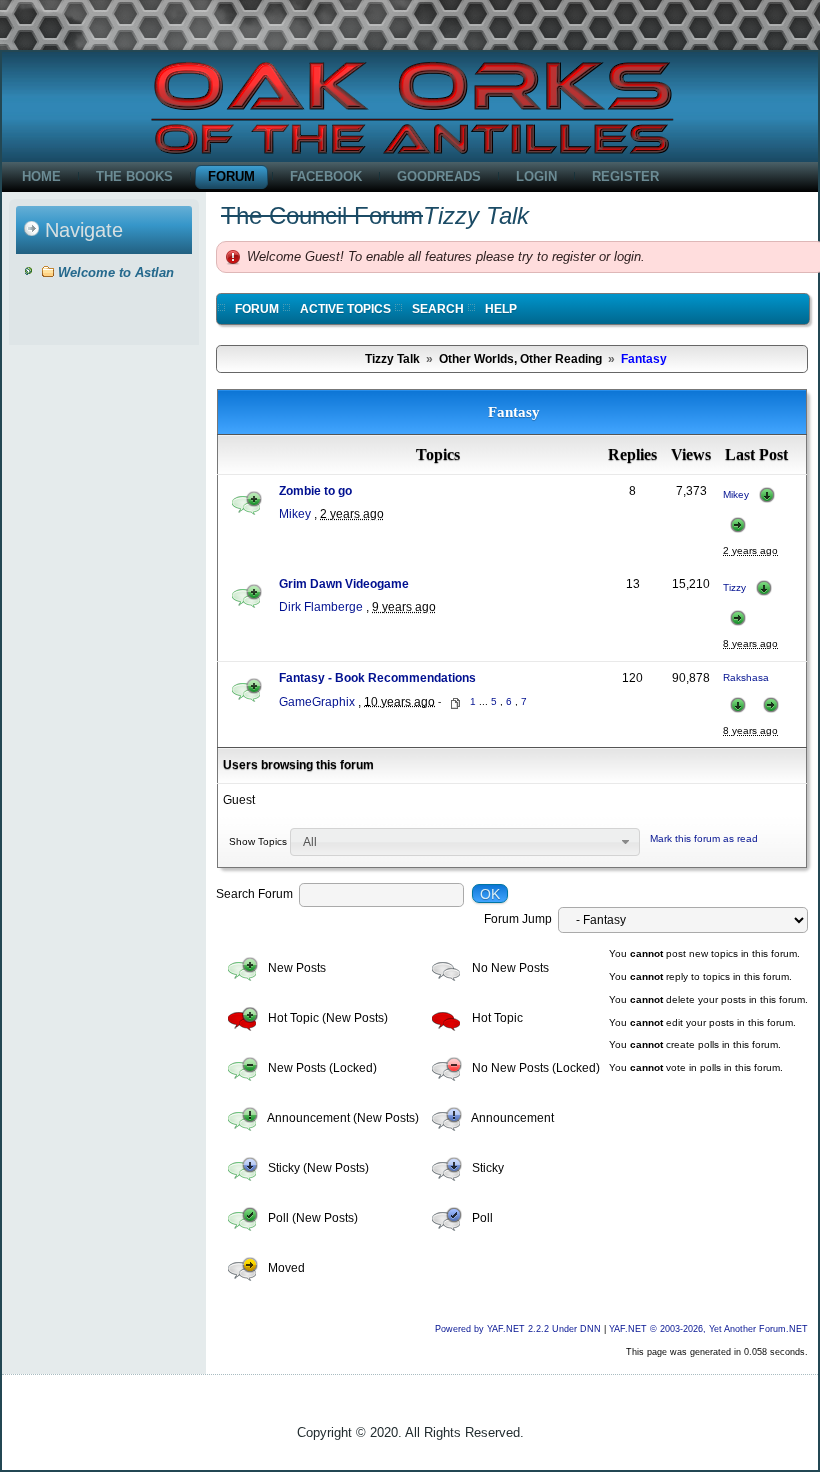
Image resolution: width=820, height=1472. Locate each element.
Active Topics (345, 309)
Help (501, 309)
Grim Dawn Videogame (344, 584)
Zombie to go (315, 491)
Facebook (326, 176)
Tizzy (734, 587)
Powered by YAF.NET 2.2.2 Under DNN (519, 1329)
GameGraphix (317, 701)
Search (438, 309)
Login (536, 176)
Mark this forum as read (704, 838)
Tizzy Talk (392, 359)
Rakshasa (746, 677)
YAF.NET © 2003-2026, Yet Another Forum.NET (708, 1329)
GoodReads (439, 176)
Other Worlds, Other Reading (520, 359)
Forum (231, 176)
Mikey (295, 514)
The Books (134, 176)
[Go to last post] (767, 494)
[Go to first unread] (738, 524)
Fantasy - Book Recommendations (377, 678)
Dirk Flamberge (321, 607)
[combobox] (465, 842)
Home (41, 176)
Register (625, 176)
